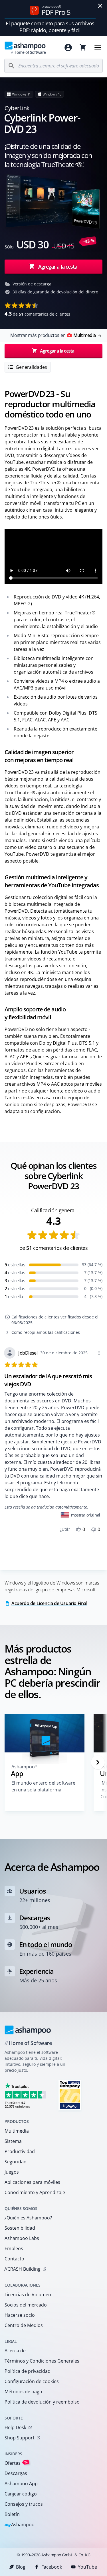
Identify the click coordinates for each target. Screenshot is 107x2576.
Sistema (13, 2141)
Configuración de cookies (32, 2381)
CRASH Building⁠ (22, 2269)
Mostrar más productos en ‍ (53, 335)
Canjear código (21, 2494)
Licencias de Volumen (28, 2295)
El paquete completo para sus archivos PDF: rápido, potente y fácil (50, 27)
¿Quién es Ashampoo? (28, 2218)
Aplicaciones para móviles (32, 2182)
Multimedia (17, 2131)
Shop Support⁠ (20, 2438)
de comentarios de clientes (37, 314)
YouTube (87, 2567)
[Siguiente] (98, 1762)
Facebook (52, 2567)
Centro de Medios (24, 2325)
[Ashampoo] (28, 2030)
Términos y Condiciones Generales (42, 2361)
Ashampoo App (21, 2484)
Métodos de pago (23, 2392)
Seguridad (16, 2162)
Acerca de (15, 2351)
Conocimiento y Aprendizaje (35, 2192)
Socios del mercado (26, 2305)
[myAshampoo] (68, 48)
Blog (21, 2567)
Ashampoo (20, 2525)
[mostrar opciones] (99, 1353)
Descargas (16, 2473)
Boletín (12, 2514)
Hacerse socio (20, 2315)
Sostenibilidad (20, 2228)
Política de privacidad (28, 2371)
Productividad (20, 2151)
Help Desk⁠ (15, 2427)
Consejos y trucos (24, 2504)
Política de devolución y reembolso (42, 2402)
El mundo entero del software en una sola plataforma (43, 1786)
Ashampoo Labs (22, 2238)
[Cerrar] (100, 6)
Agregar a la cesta (58, 267)
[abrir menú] (98, 48)
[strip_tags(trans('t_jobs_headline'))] (70, 2095)
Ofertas (16, 2463)
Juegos (12, 2172)
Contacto (14, 2259)
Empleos (14, 2248)
